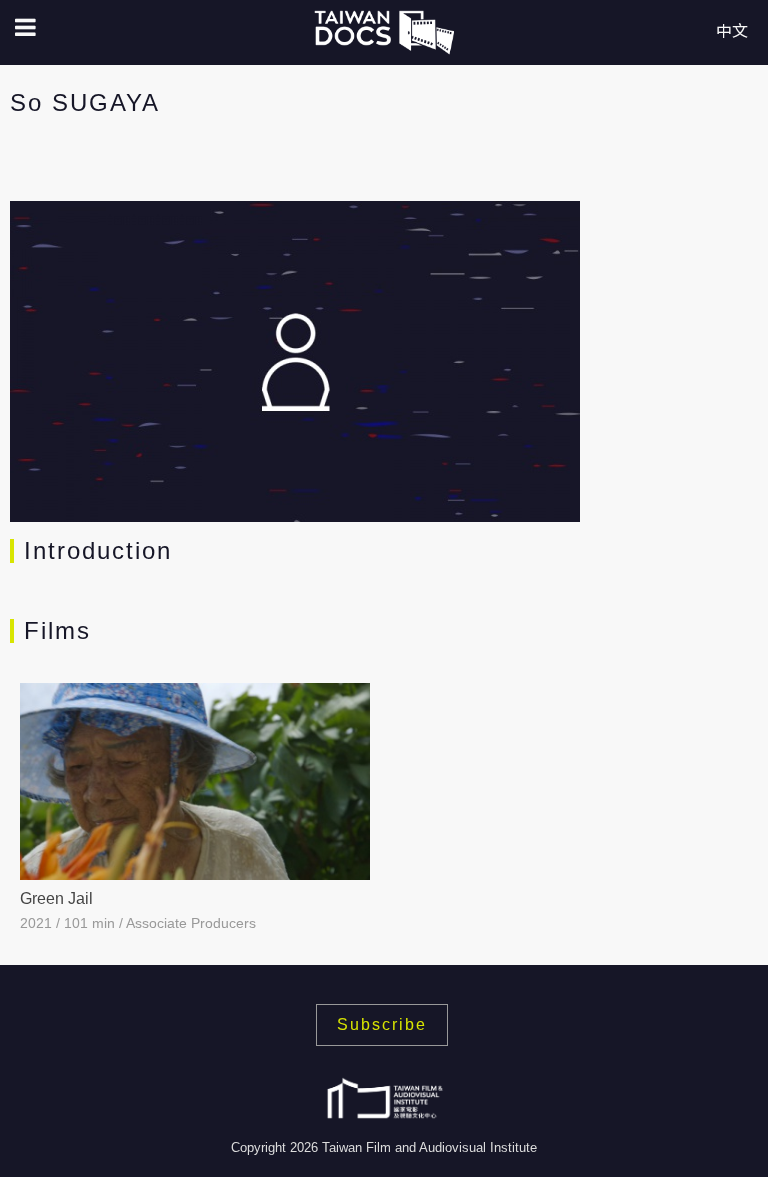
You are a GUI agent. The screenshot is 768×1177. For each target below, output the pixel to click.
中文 (732, 31)
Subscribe (382, 1024)
